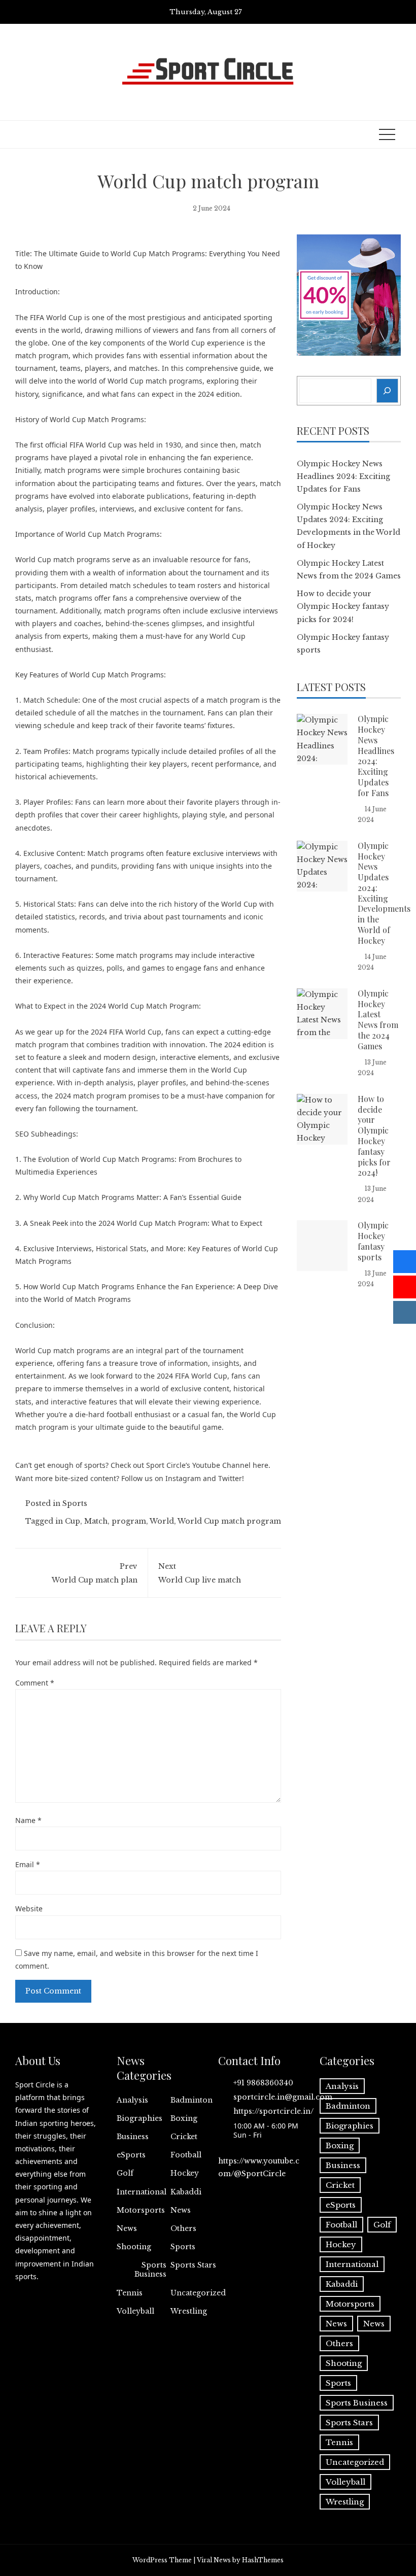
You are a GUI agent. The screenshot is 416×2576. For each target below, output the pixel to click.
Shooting (134, 2247)
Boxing (184, 2118)
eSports (131, 2155)
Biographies (140, 2118)
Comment (35, 1683)
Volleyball (135, 2311)
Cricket (184, 2137)
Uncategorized (198, 2293)
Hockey (185, 2173)
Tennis (130, 2293)
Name (28, 1820)
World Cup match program (229, 1521)
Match (96, 1521)
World (162, 1521)
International (142, 2192)
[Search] (388, 390)
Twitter (230, 1478)
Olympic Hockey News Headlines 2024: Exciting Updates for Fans (343, 476)
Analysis (132, 2100)
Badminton (192, 2100)
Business (133, 2137)
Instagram (183, 1478)
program (129, 1521)
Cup (73, 1521)
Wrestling (189, 2311)
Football (186, 2155)
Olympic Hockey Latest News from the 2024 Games (378, 1020)
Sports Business (150, 2270)
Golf (125, 2173)
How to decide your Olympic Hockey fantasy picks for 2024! (343, 606)
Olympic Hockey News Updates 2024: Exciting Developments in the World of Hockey (384, 893)
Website (29, 1909)
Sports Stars (193, 2265)
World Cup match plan (95, 1573)
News (181, 2210)
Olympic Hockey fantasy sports (373, 1241)
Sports (75, 1503)
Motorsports (141, 2210)
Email (28, 1864)
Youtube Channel (221, 1465)
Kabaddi (186, 2192)
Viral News (214, 2560)
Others (183, 2228)
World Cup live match (200, 1573)
